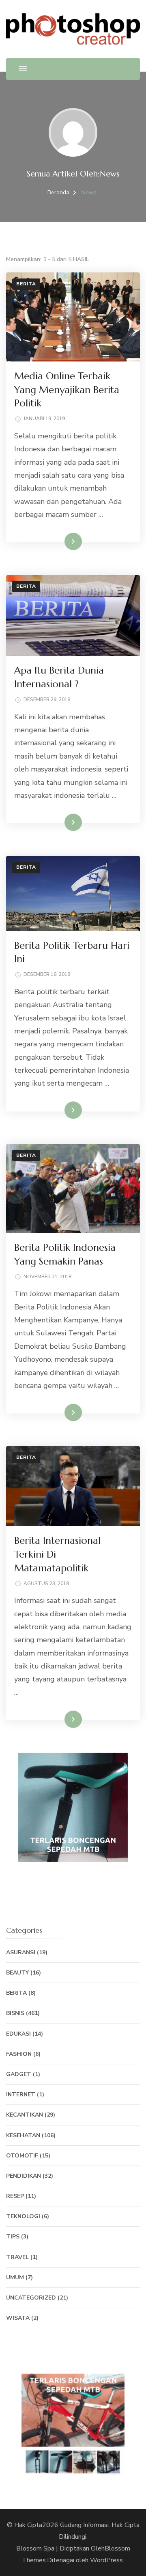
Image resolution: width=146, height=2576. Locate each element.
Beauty (17, 1973)
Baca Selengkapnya (54, 541)
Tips (13, 2237)
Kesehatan (23, 2135)
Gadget (19, 2074)
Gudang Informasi (84, 2525)
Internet (21, 2095)
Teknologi (23, 2216)
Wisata (18, 2318)
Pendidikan (24, 2176)
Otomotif (22, 2156)
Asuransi (21, 1952)
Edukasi (18, 2034)
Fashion (19, 2054)
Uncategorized (31, 2298)
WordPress (106, 2560)
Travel (17, 2257)
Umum (15, 2277)
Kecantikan (25, 2115)
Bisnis (15, 2013)
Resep (15, 2196)
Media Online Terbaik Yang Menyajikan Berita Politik (67, 390)
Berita (26, 284)
